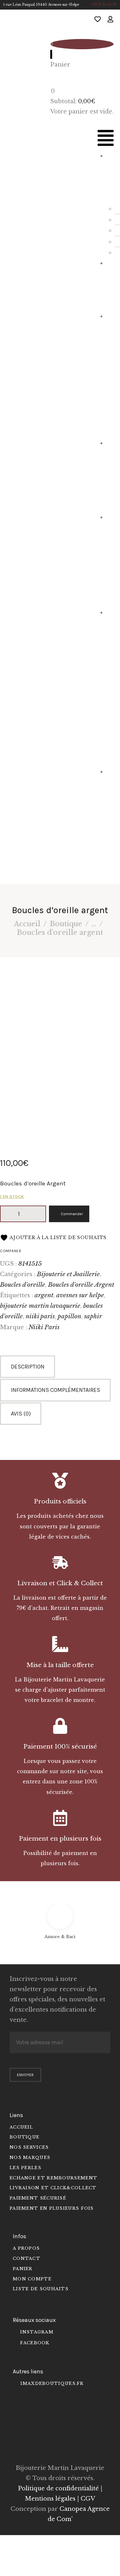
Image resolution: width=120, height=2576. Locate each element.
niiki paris (40, 1316)
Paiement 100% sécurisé (60, 1746)
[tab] (60, 1367)
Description (28, 1367)
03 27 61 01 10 (104, 5)
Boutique (66, 924)
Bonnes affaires (111, 819)
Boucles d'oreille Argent (81, 1284)
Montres (112, 284)
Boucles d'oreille (23, 1284)
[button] (106, 140)
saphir (93, 1316)
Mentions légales (50, 2499)
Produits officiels (60, 1501)
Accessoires (111, 474)
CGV (88, 2499)
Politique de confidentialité (58, 2488)
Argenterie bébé (111, 559)
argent (44, 1295)
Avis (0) (21, 1414)
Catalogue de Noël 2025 (111, 686)
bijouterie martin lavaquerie (40, 1306)
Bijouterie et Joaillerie (111, 374)
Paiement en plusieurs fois (60, 1839)
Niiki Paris (44, 1327)
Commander (72, 1214)
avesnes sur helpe (80, 1295)
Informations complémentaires (56, 1390)
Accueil (27, 924)
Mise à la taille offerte (60, 1665)
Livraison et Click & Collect (60, 1583)
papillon (69, 1316)
